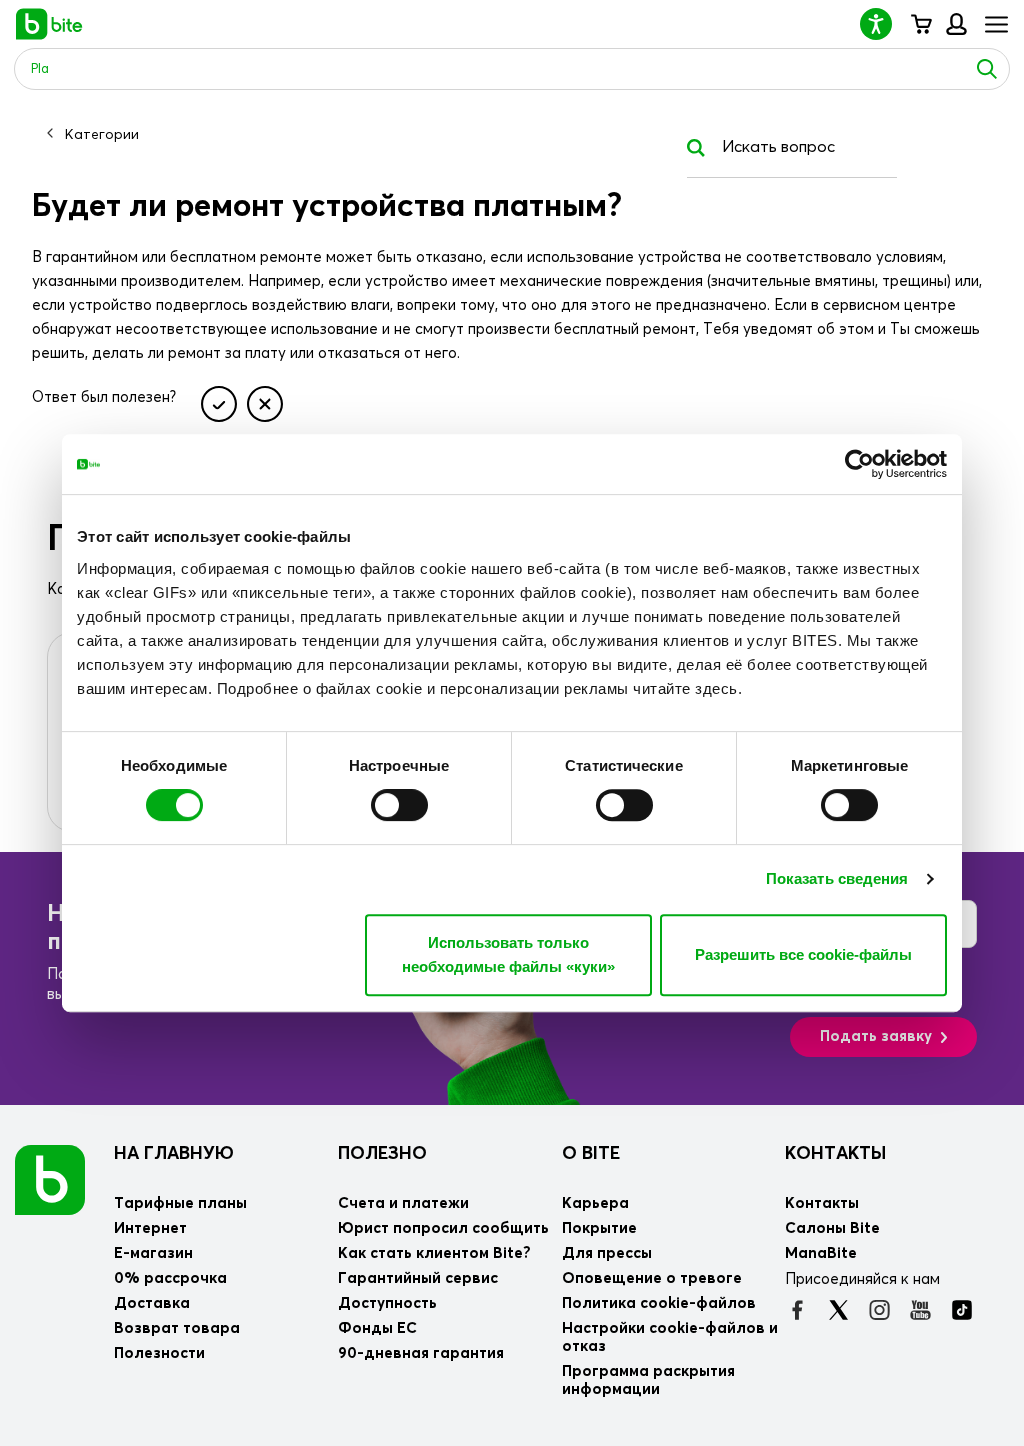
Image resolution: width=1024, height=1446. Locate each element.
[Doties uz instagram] (879, 1310)
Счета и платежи (403, 1203)
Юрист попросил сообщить (443, 1228)
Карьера (595, 1203)
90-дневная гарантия (421, 1353)
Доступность (387, 1303)
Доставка (152, 1303)
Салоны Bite (832, 1228)
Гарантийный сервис (418, 1278)
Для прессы (607, 1253)
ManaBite (955, 24)
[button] (884, 23)
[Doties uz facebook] (797, 1310)
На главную (174, 1154)
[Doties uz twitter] (838, 1310)
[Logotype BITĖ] (49, 24)
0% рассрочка (170, 1278)
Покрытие (599, 1228)
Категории (102, 135)
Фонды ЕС (377, 1328)
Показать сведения (837, 878)
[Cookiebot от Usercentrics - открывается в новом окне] (859, 464)
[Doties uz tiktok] (961, 1310)
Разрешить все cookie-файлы (803, 954)
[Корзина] (920, 24)
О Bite (591, 1154)
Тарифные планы (180, 1203)
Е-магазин (153, 1253)
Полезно (382, 1154)
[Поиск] (987, 69)
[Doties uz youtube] (920, 1310)
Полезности (159, 1353)
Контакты (835, 1154)
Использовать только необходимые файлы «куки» (508, 954)
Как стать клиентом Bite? (434, 1253)
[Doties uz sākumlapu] (50, 1179)
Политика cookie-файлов (659, 1303)
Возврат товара (177, 1328)
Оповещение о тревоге (652, 1278)
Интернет (150, 1228)
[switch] (399, 805)
